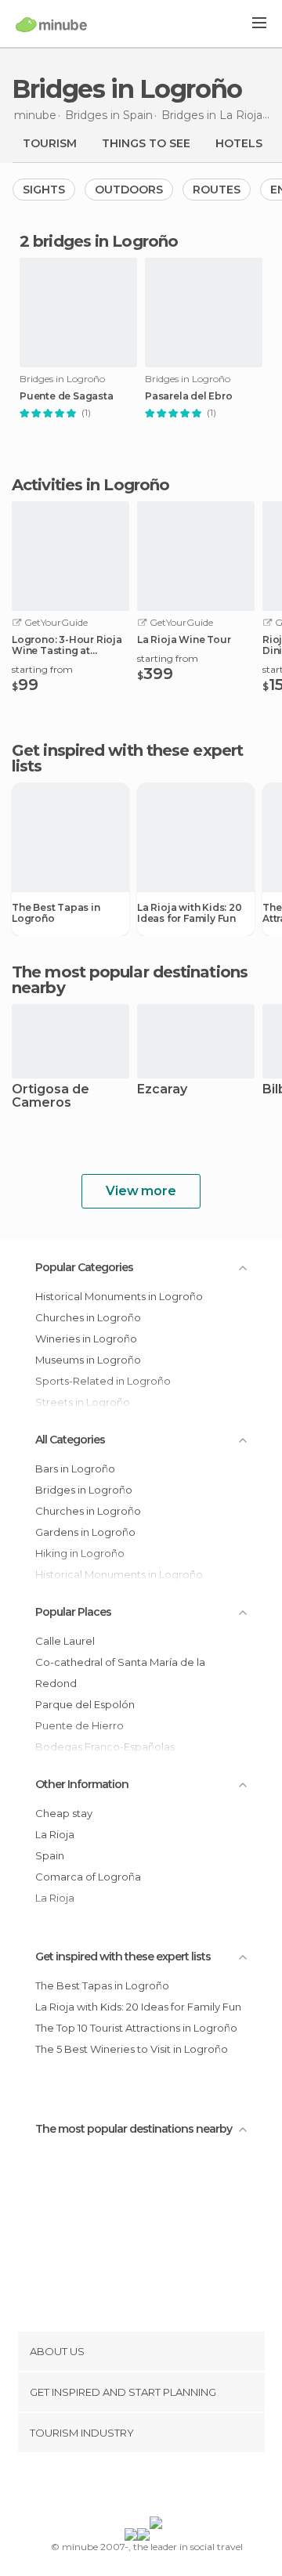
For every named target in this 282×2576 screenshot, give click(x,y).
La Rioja (55, 1834)
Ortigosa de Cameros (51, 1097)
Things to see (146, 143)
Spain (50, 1855)
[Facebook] (117, 2487)
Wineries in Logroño (86, 1339)
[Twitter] (137, 2487)
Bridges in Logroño (84, 1490)
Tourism (50, 143)
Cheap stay (64, 1813)
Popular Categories (84, 1267)
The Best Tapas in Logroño (56, 913)
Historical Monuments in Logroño (119, 1296)
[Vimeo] (157, 2487)
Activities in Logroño (90, 485)
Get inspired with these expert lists (123, 1956)
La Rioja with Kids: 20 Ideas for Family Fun (190, 913)
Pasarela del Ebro (189, 396)
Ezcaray (162, 1090)
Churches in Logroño (88, 1317)
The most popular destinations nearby (130, 980)
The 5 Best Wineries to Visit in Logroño (132, 2049)
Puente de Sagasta (67, 396)
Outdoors (129, 190)
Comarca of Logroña (88, 1877)
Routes (217, 190)
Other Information (82, 1784)
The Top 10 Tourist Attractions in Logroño (136, 2028)
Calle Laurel (65, 1641)
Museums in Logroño (88, 1360)
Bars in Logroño (75, 1469)
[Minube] (51, 24)
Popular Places (73, 1612)
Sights (44, 190)
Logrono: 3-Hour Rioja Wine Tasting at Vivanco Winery (67, 645)
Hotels (239, 143)
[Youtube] (178, 2487)
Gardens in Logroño (85, 1532)
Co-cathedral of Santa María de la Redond (120, 1673)
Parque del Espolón (85, 1704)
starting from (42, 669)
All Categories (70, 1440)
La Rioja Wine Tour (184, 640)
